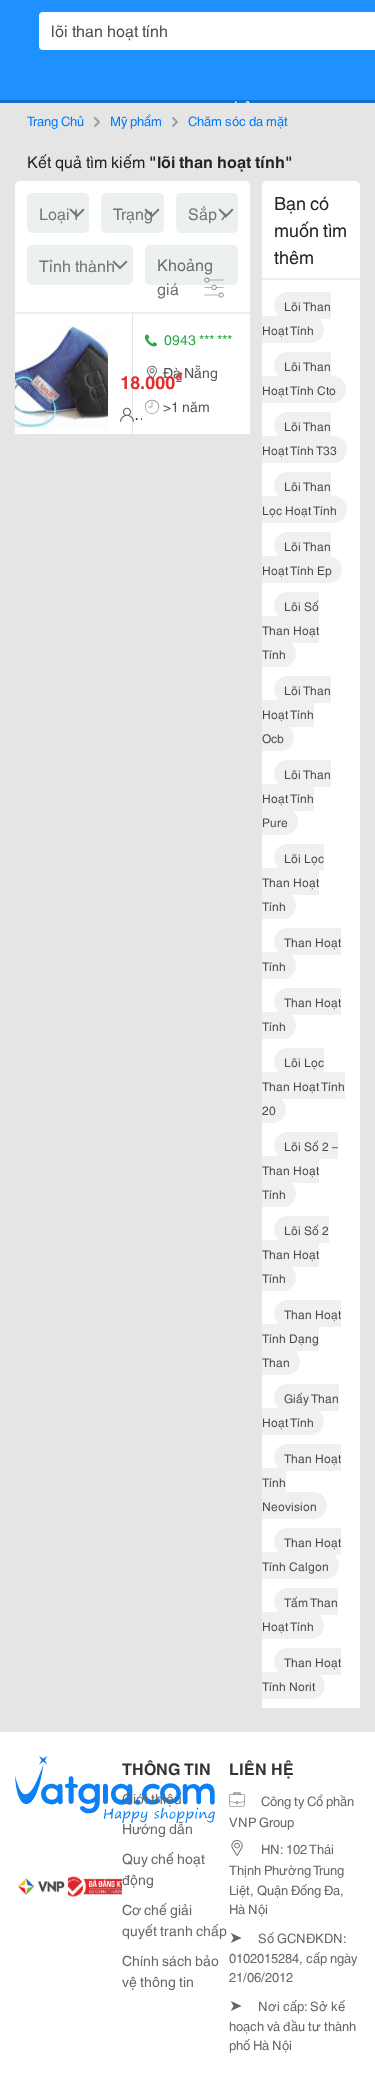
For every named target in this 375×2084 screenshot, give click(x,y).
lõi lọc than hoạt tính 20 (303, 1085)
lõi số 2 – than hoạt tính (300, 1169)
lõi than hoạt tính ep (297, 557)
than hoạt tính (301, 953)
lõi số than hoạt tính (290, 629)
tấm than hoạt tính (300, 1613)
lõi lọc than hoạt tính (293, 881)
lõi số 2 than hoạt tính (295, 1253)
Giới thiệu (152, 1798)
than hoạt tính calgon (301, 1553)
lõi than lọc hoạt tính (299, 497)
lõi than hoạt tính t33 (299, 437)
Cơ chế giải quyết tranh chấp (174, 1919)
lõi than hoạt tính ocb (296, 713)
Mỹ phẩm (136, 120)
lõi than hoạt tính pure (296, 797)
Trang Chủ (55, 120)
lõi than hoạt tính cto (299, 377)
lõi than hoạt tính (296, 317)
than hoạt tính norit (301, 1673)
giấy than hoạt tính (300, 1409)
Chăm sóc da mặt (238, 120)
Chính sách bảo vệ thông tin (170, 1970)
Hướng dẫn (157, 1828)
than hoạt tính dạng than (301, 1337)
